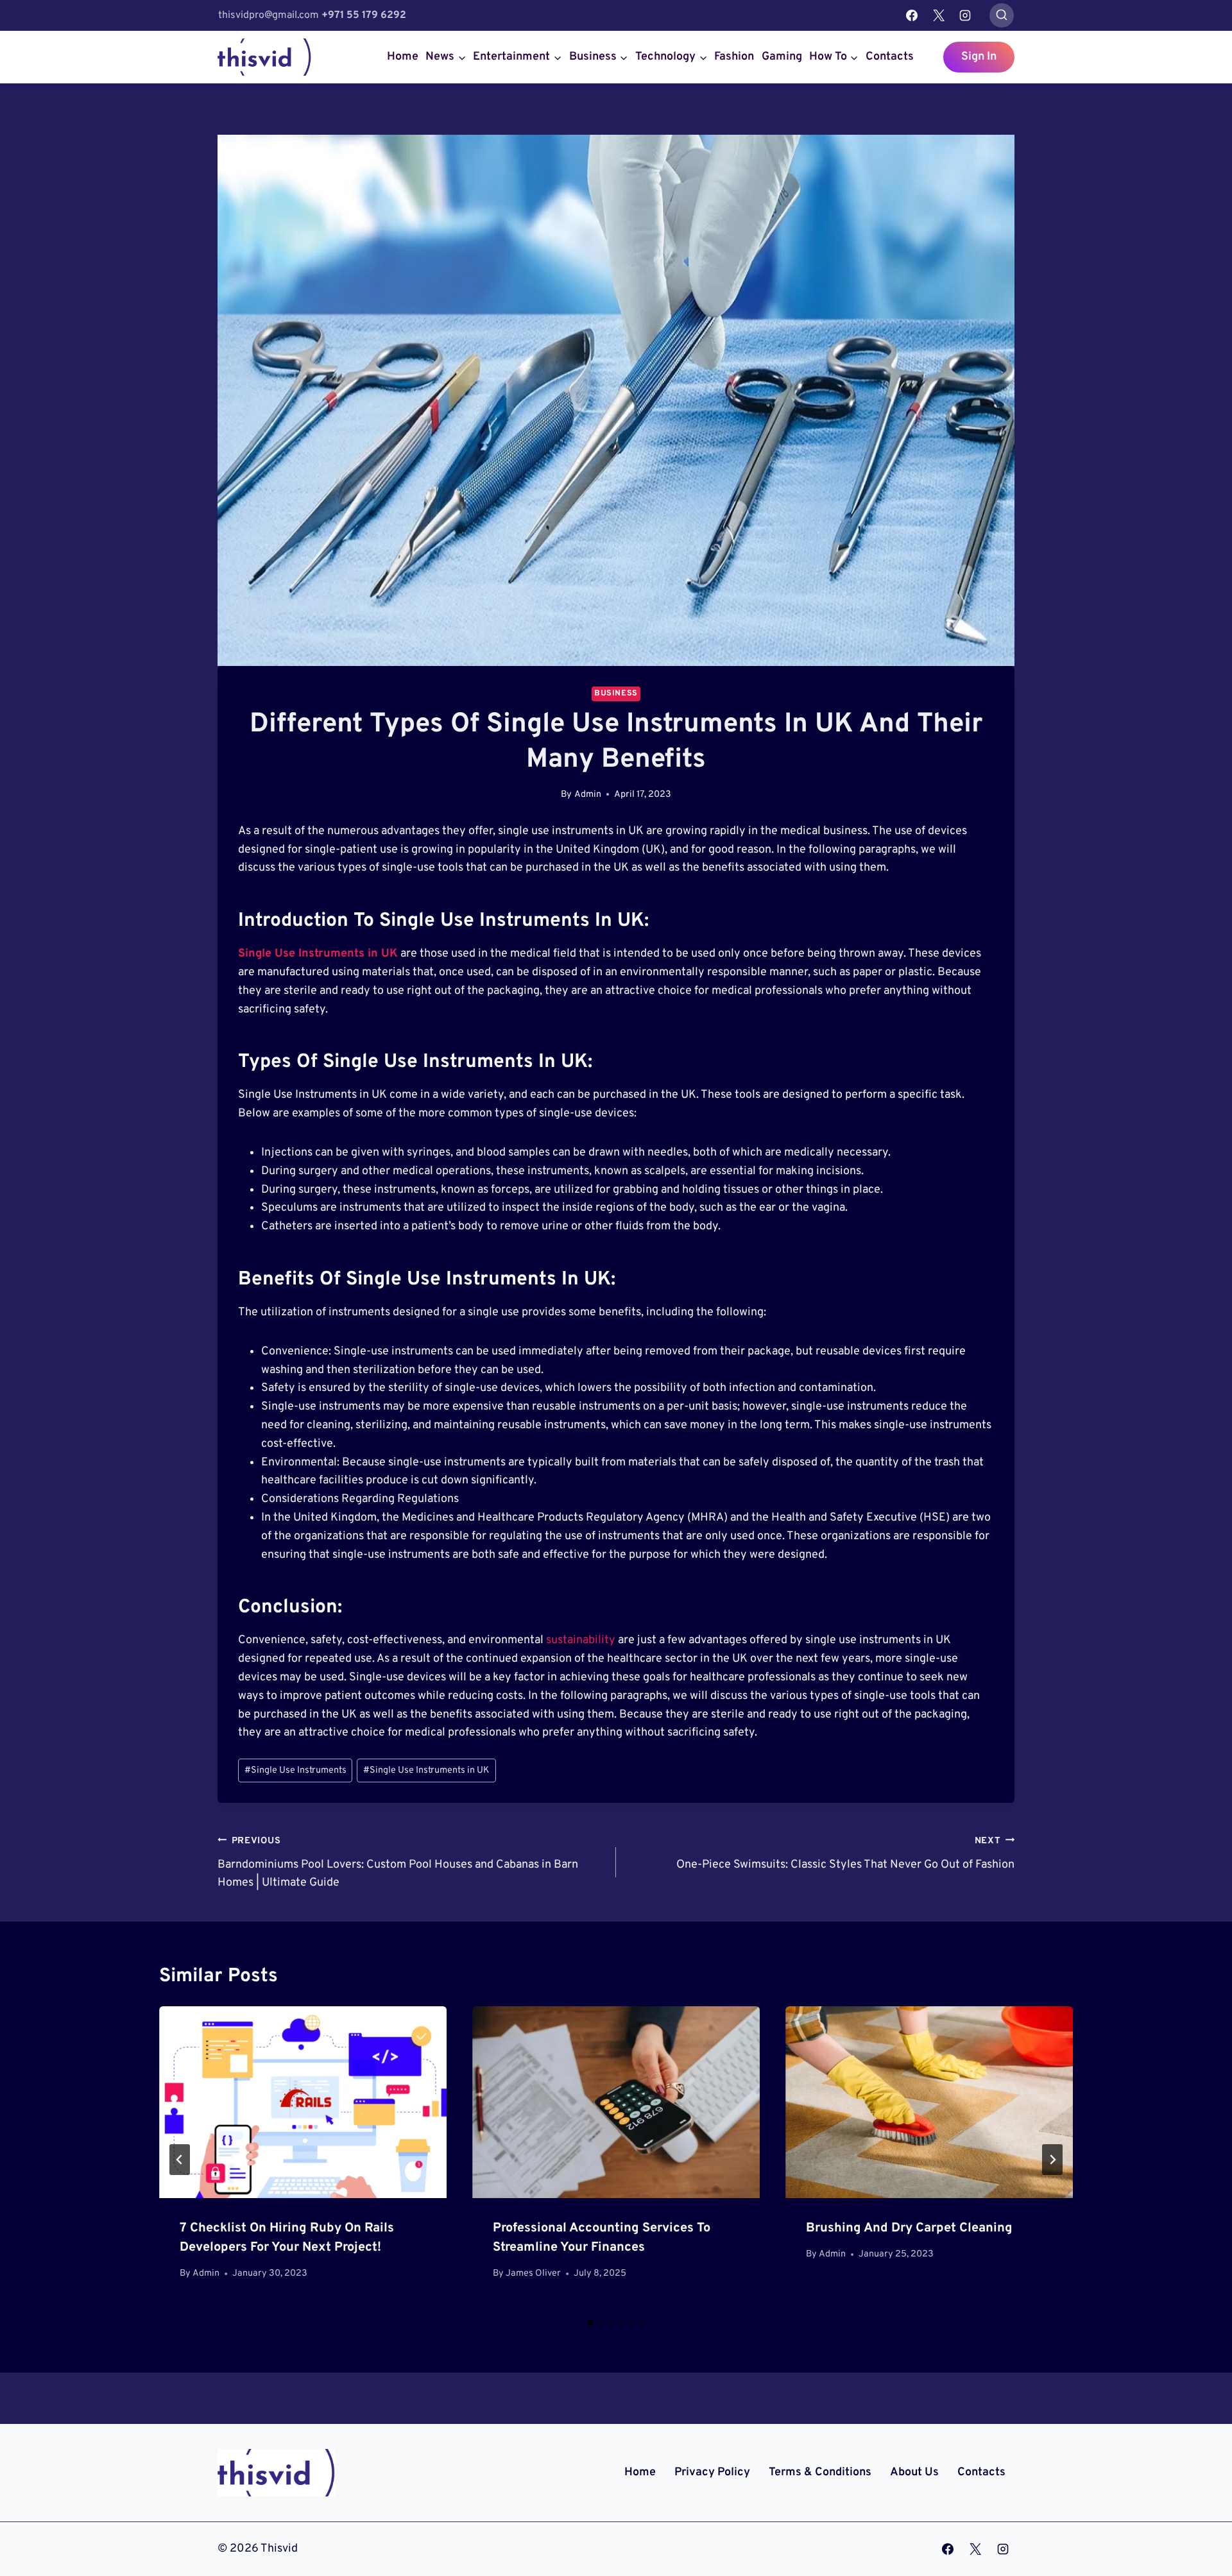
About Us (914, 2472)
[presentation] (303, 2102)
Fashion (734, 57)
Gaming (782, 57)
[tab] (590, 2323)
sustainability (582, 1640)
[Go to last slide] (180, 2160)
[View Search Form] (1002, 15)
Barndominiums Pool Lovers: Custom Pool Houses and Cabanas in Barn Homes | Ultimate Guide (398, 1863)
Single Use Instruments (295, 1770)
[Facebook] (912, 15)
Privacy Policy (712, 2472)
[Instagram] (965, 15)
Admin (588, 795)
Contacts (890, 57)
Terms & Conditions (820, 2472)
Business (616, 694)
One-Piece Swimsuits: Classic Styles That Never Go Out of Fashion (845, 1854)
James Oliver (533, 2273)
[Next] (1052, 2160)
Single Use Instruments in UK (426, 1770)
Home (403, 57)
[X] (939, 15)
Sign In (979, 57)
